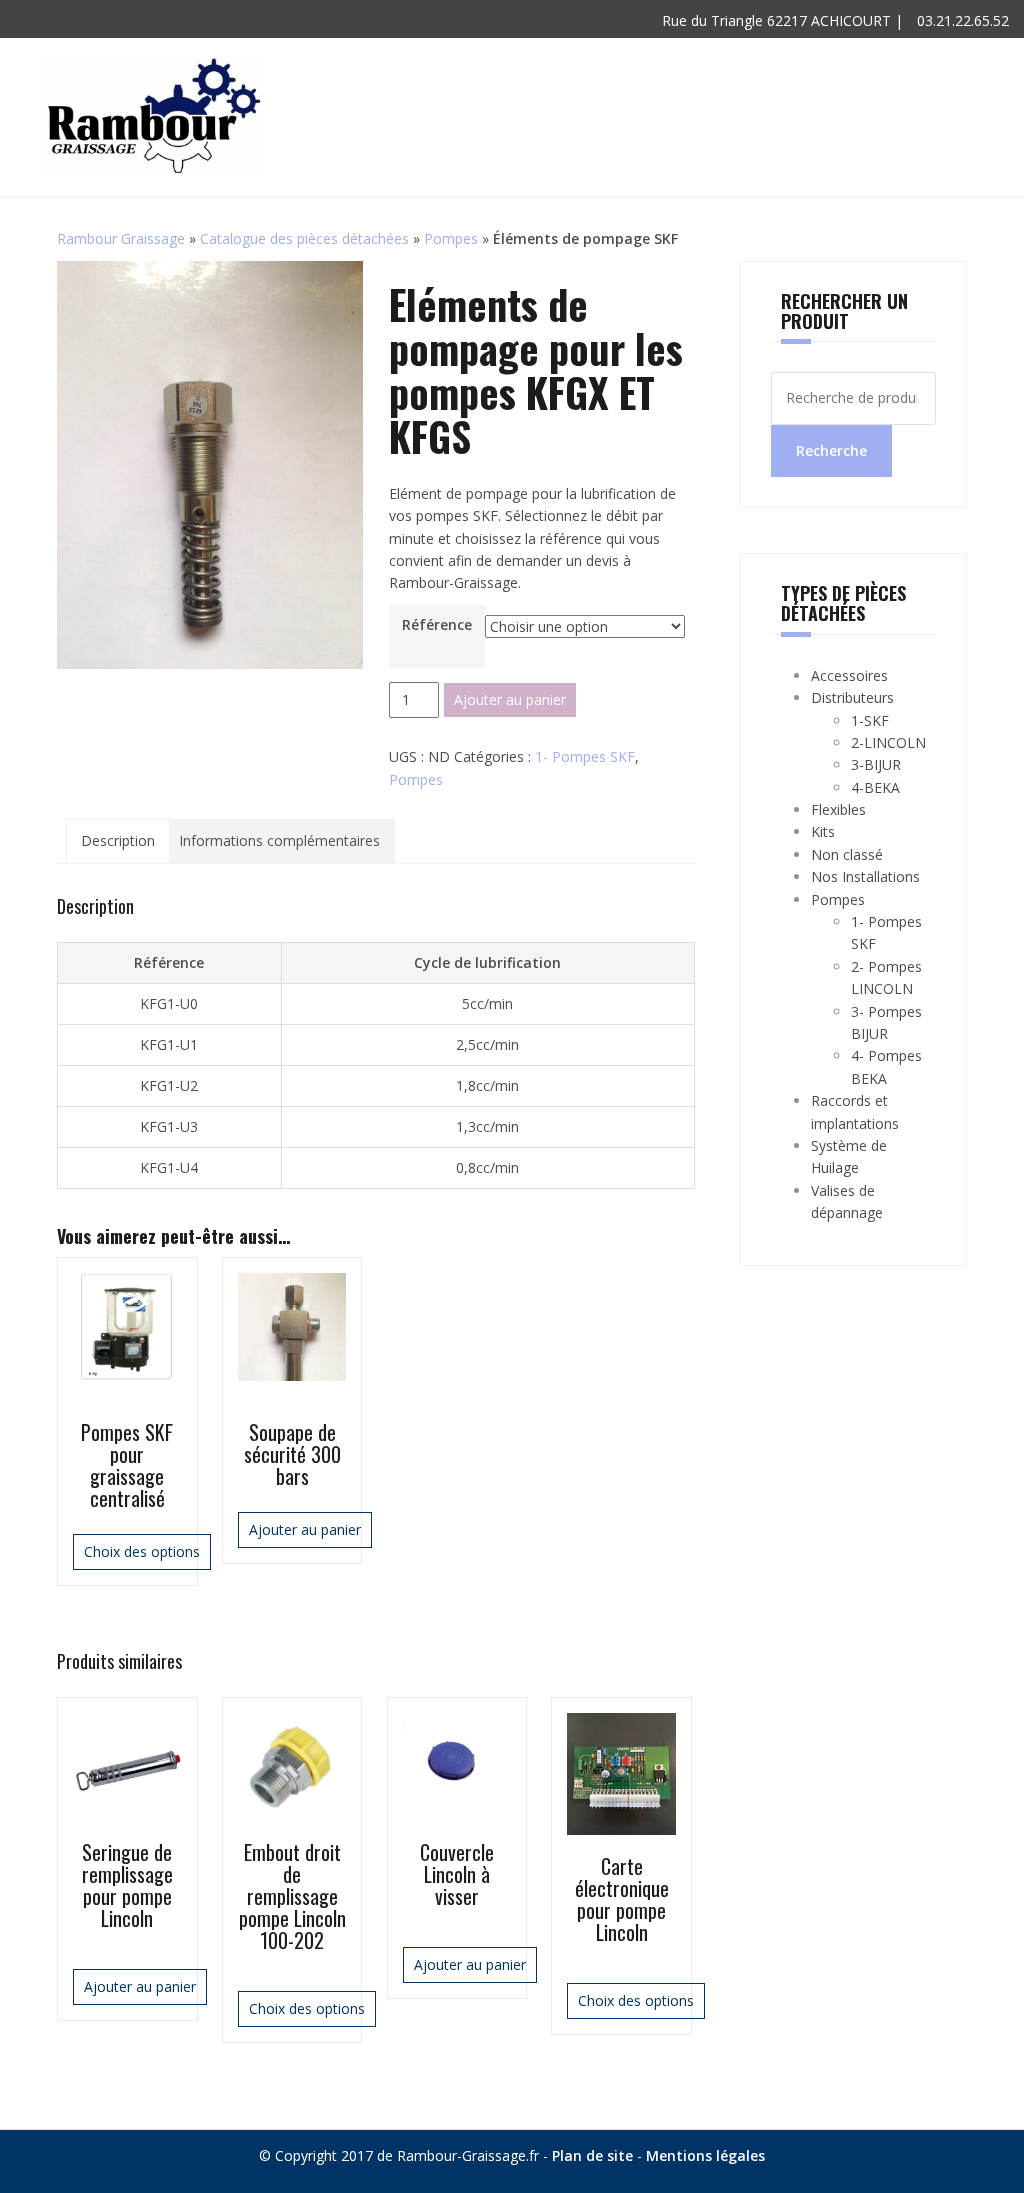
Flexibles (838, 809)
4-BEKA (875, 787)
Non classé (847, 854)
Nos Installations (865, 876)
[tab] (118, 841)
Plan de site (592, 2155)
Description (118, 840)
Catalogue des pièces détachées (304, 238)
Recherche (831, 450)
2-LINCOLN (888, 742)
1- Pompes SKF (585, 756)
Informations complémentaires (279, 840)
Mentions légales (705, 2155)
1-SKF (870, 720)
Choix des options (142, 1551)
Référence (437, 624)
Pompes (451, 238)
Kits (823, 831)
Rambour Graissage (121, 238)
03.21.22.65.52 (961, 20)
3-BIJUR (876, 764)
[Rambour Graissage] (153, 115)
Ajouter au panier (510, 699)
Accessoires (849, 675)
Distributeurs (852, 697)
